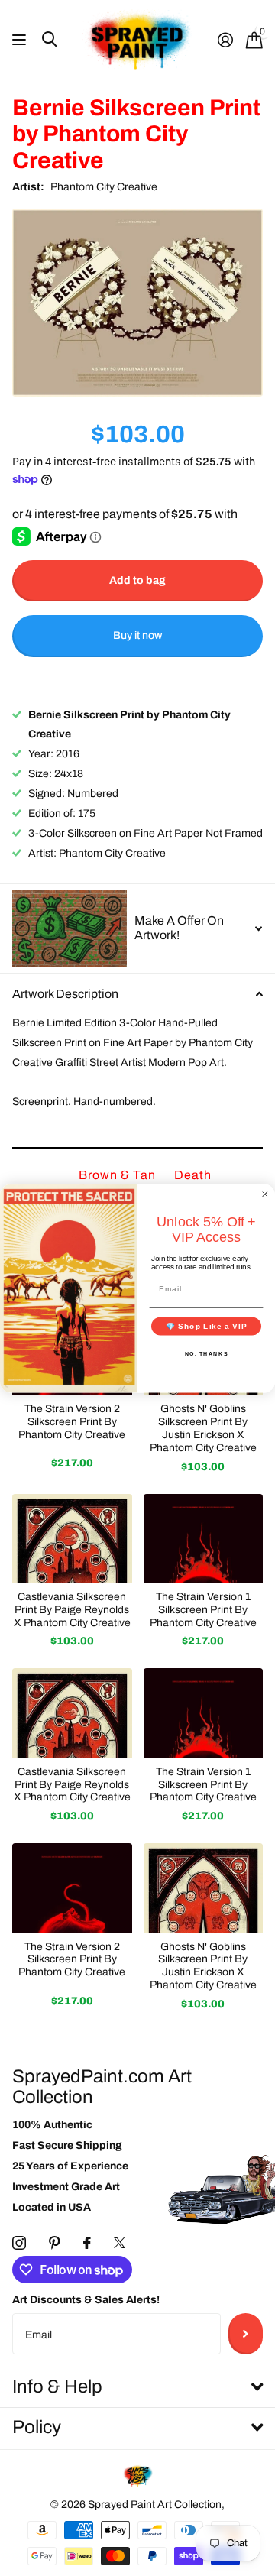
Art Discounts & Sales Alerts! (86, 2300)
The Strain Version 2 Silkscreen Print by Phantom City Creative (72, 1422)
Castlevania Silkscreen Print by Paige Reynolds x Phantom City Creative (72, 1610)
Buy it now (137, 635)
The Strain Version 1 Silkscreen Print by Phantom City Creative (203, 1610)
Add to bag (137, 580)
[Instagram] (19, 2243)
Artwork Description (65, 994)
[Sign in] (225, 40)
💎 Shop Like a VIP (207, 1325)
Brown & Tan (119, 1175)
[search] (49, 39)
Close (137, 2387)
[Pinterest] (55, 2243)
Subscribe (246, 2334)
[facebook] (87, 2243)
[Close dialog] (265, 1194)
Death (193, 1175)
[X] (120, 2243)
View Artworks (21, 40)
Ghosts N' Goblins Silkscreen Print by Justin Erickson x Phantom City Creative (203, 1428)
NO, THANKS (207, 1353)
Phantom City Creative (104, 187)
